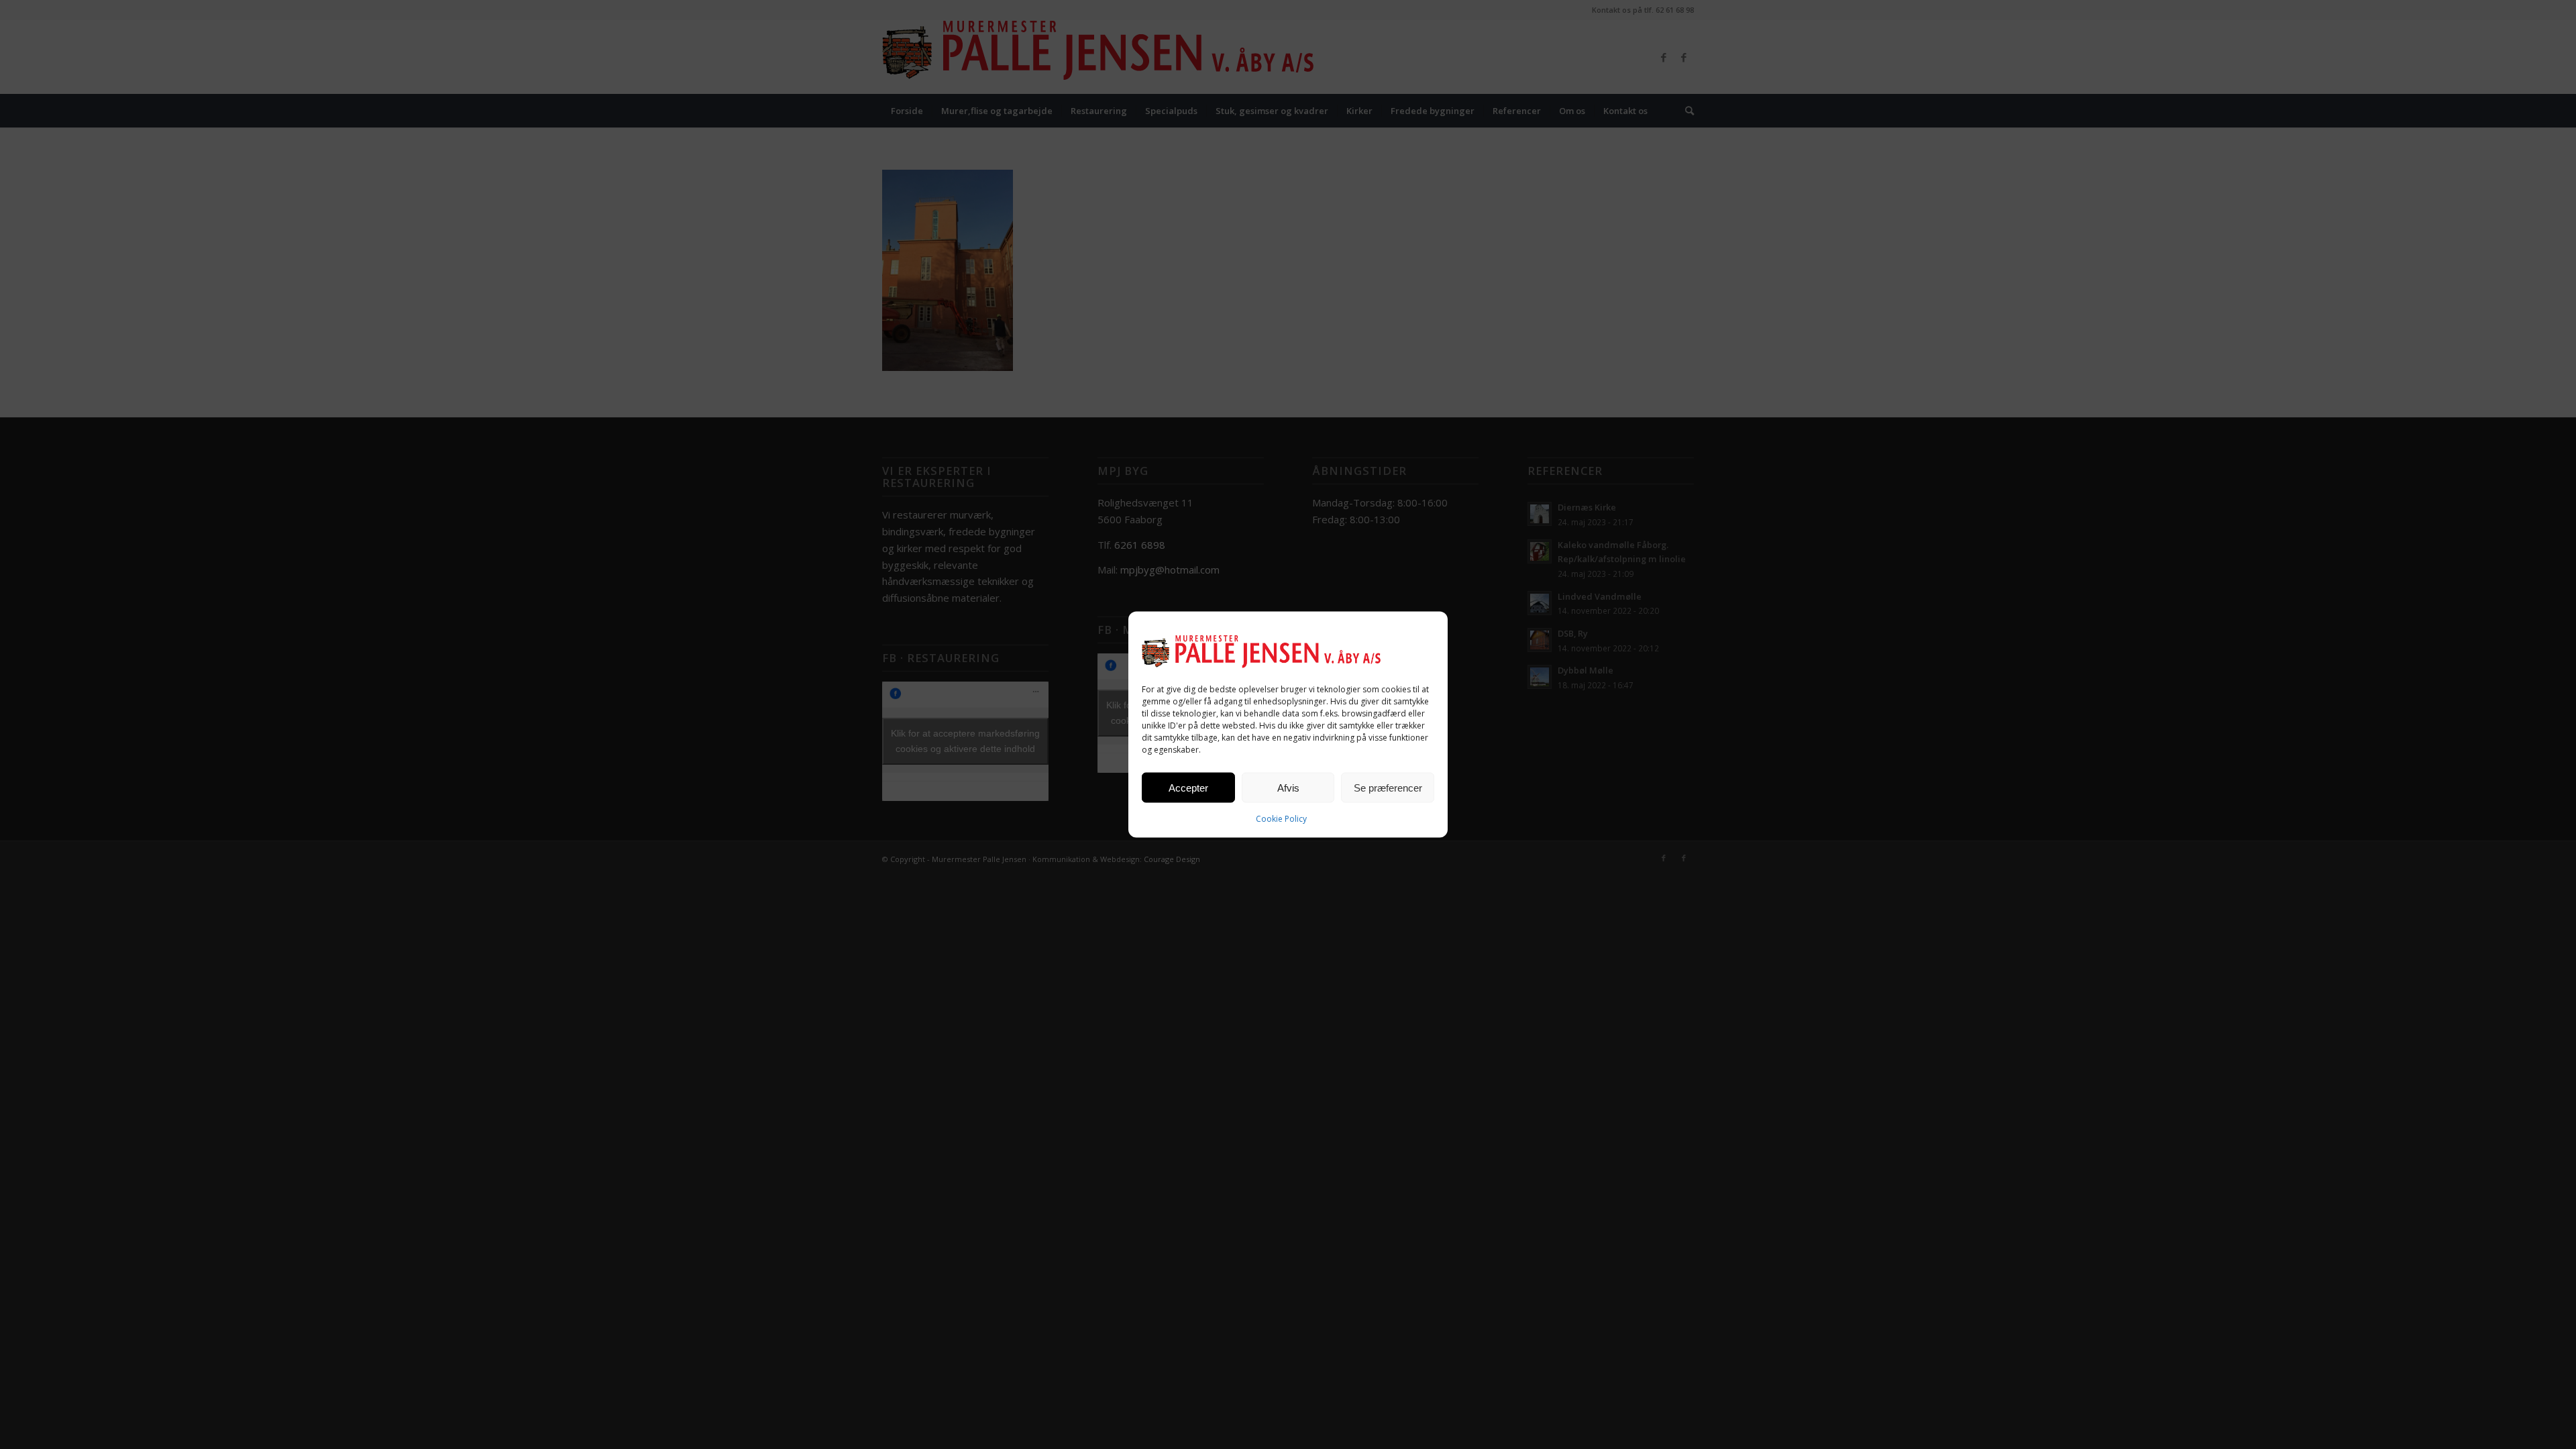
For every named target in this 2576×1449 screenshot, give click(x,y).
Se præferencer (1388, 787)
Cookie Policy (1281, 819)
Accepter (1188, 787)
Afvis (1288, 787)
